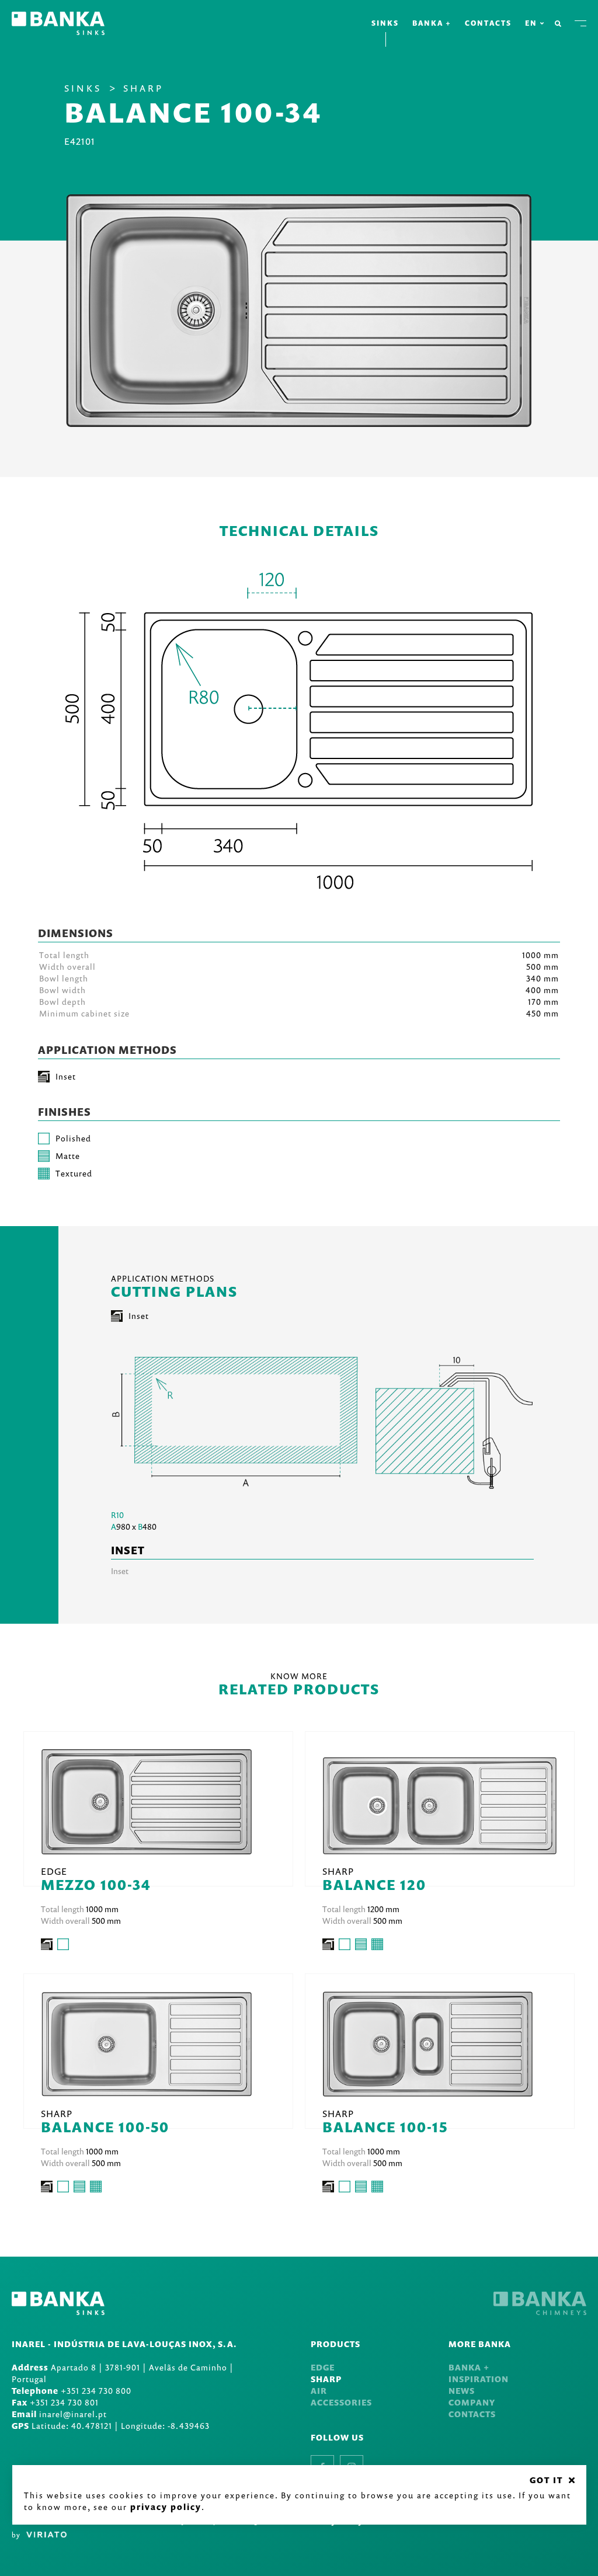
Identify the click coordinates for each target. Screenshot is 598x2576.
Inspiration (479, 2379)
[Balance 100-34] (299, 311)
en (531, 23)
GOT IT (546, 2480)
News (462, 2391)
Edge (323, 2367)
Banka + (432, 23)
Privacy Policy (166, 2507)
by (16, 2535)
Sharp (143, 88)
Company (472, 2402)
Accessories (341, 2402)
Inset (139, 1316)
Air (319, 2391)
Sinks (385, 23)
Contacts (488, 23)
